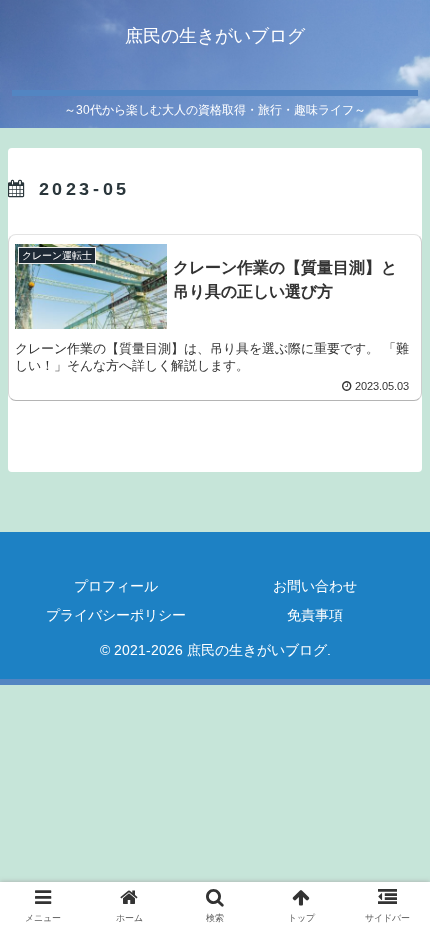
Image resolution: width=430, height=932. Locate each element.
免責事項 (315, 615)
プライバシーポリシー (116, 615)
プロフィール (116, 586)
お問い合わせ (315, 586)
